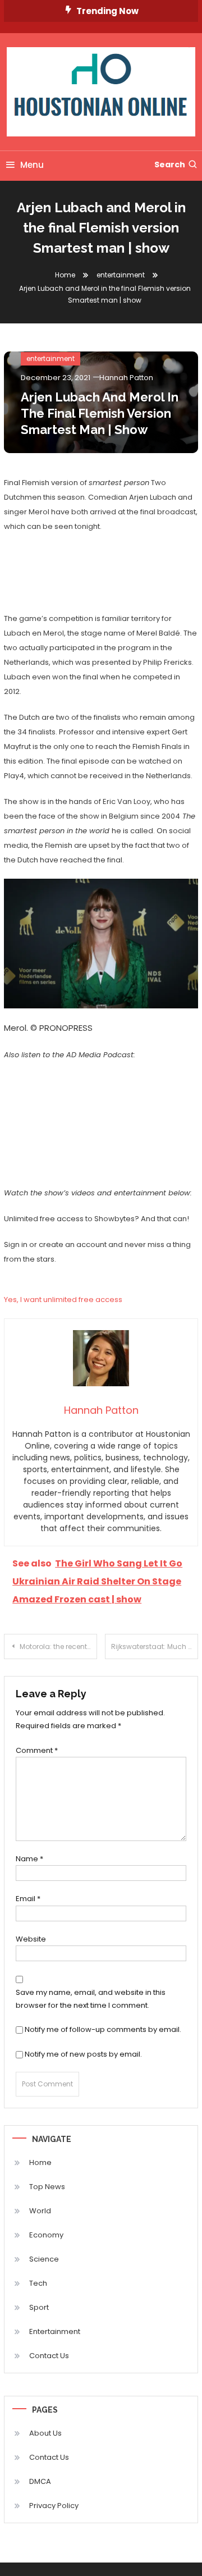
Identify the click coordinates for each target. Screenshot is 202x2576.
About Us (45, 2433)
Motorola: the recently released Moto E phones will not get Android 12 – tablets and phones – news (58, 1646)
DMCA (40, 2481)
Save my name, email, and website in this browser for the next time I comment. (91, 1999)
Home (40, 2162)
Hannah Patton (126, 378)
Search (170, 165)
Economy (46, 2235)
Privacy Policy (54, 2506)
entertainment (50, 358)
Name (29, 1859)
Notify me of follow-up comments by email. (103, 2029)
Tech (38, 2283)
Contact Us (49, 2356)
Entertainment (55, 2331)
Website (31, 1939)
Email (28, 1899)
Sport (39, 2307)
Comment (37, 1750)
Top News (47, 2187)
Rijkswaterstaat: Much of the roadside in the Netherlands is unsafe (155, 1646)
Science (44, 2259)
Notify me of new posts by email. (83, 2054)
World (40, 2211)
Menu (32, 165)
